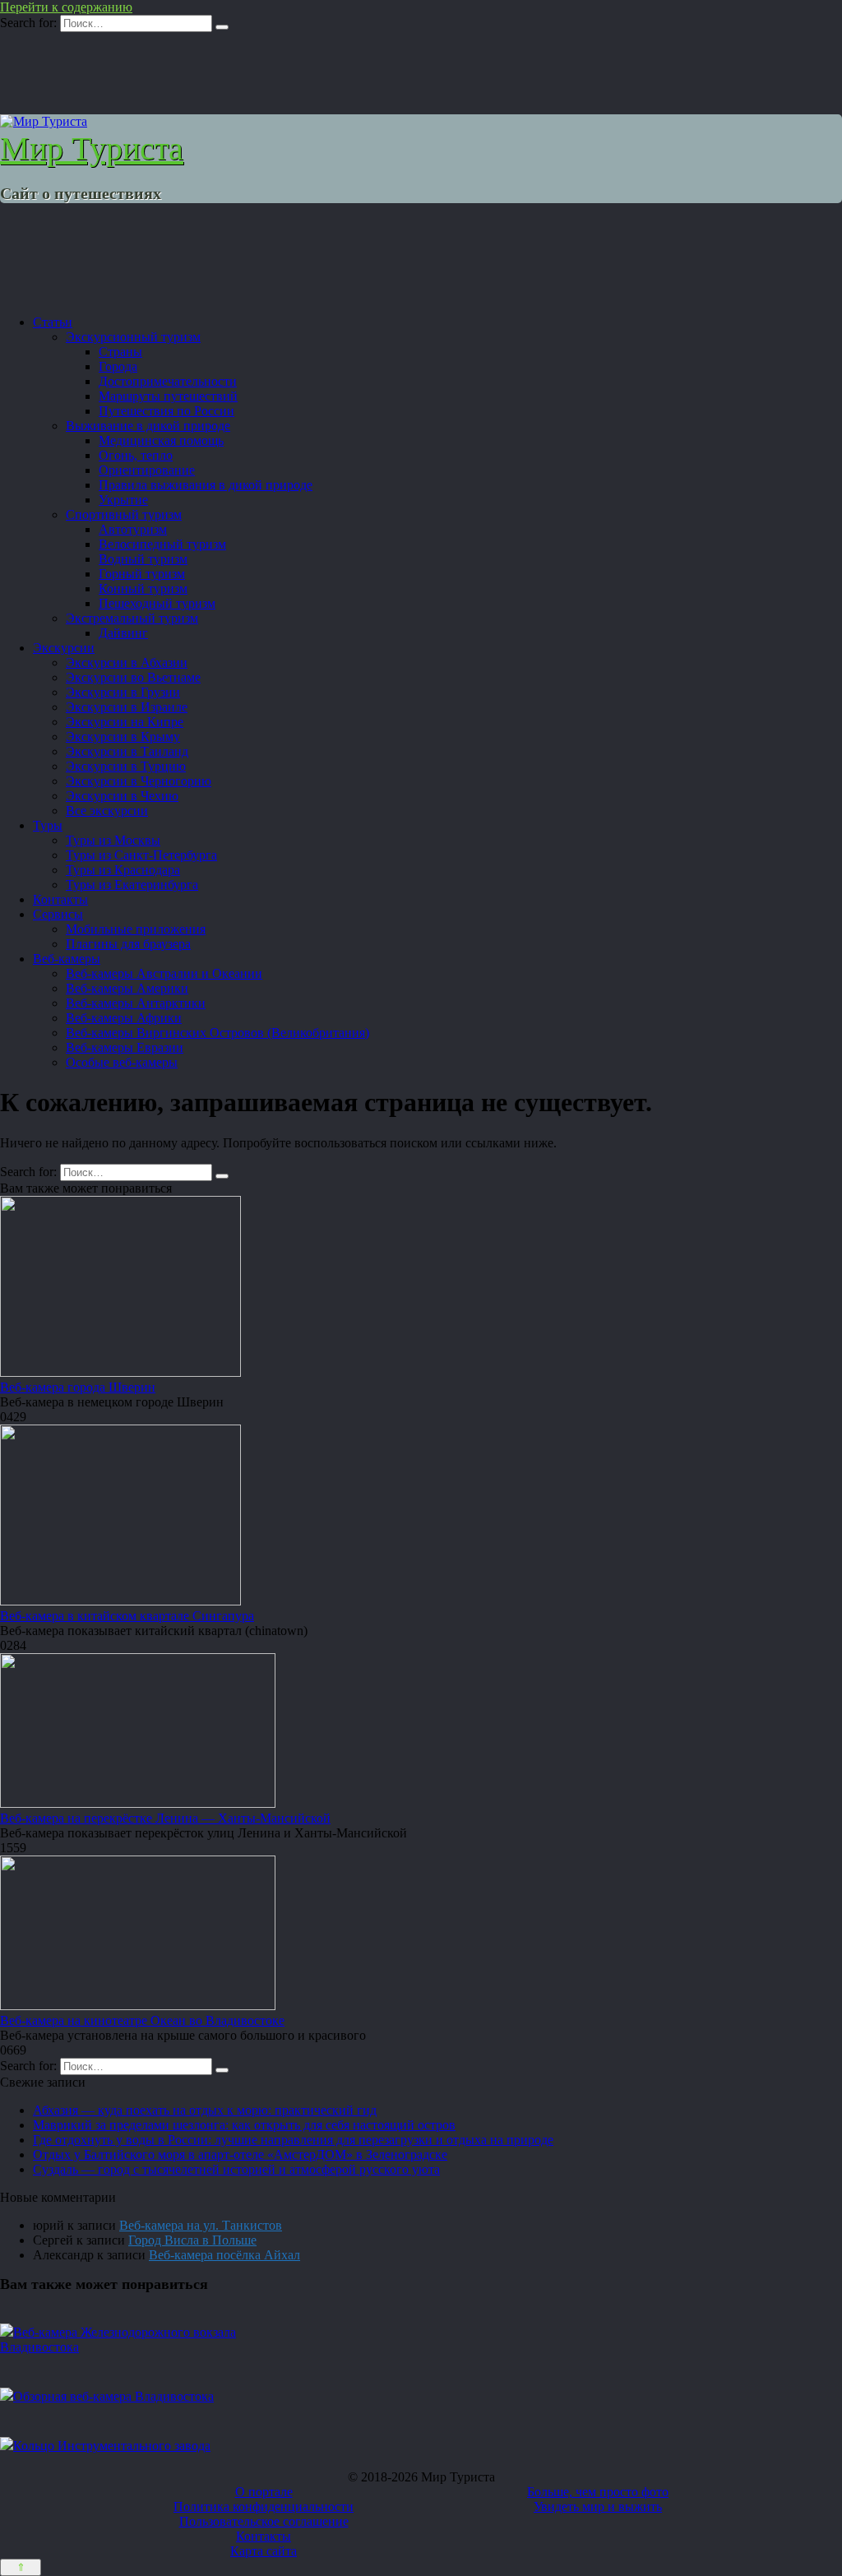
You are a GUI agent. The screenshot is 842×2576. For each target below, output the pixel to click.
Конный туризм (143, 588)
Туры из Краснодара (123, 870)
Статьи (53, 322)
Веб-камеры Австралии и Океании (164, 973)
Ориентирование (147, 470)
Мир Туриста (92, 148)
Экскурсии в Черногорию (139, 781)
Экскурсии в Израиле (127, 707)
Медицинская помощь (161, 440)
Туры (48, 825)
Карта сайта (264, 2551)
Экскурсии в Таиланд (127, 751)
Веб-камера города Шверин (78, 1387)
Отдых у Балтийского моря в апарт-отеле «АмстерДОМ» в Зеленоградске (240, 2154)
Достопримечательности (168, 381)
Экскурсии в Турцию (126, 766)
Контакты (60, 899)
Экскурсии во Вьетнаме (133, 677)
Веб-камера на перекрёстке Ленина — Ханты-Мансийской (165, 1818)
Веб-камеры (67, 959)
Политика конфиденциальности (264, 2507)
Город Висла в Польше (192, 2240)
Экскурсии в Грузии (123, 692)
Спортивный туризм (124, 514)
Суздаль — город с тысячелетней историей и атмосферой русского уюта (236, 2169)
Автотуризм (133, 529)
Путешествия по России (167, 411)
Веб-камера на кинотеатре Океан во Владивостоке (142, 2020)
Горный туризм (142, 574)
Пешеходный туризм (157, 603)
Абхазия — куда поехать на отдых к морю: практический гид (205, 2110)
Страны (120, 352)
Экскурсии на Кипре (125, 722)
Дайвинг (123, 633)
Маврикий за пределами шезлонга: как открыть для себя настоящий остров (244, 2125)
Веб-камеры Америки (127, 988)
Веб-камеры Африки (124, 1018)
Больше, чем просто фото (598, 2492)
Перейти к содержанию (66, 7)
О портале (264, 2492)
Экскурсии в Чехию (122, 796)
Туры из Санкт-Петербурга (141, 855)
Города (118, 366)
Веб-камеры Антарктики (136, 1003)
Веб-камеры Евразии (125, 1047)
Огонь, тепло (136, 455)
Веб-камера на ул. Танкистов (201, 2225)
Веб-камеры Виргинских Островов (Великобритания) (217, 1033)
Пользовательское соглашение (264, 2521)
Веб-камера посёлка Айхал (224, 2255)
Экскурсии (64, 648)
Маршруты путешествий (168, 396)
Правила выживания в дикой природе (206, 485)
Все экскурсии (107, 811)
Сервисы (58, 914)
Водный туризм (143, 559)
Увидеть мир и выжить (598, 2507)
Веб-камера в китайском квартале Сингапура (127, 1616)
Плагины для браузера (128, 944)
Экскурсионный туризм (133, 337)
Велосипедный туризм (162, 544)
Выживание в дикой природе (148, 426)
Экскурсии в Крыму (123, 737)
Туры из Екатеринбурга (132, 885)
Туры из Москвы (113, 840)
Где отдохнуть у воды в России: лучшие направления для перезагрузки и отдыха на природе (293, 2140)
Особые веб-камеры (122, 1062)
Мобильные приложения (136, 929)
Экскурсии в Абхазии (127, 663)
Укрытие (123, 500)
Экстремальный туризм (132, 618)
